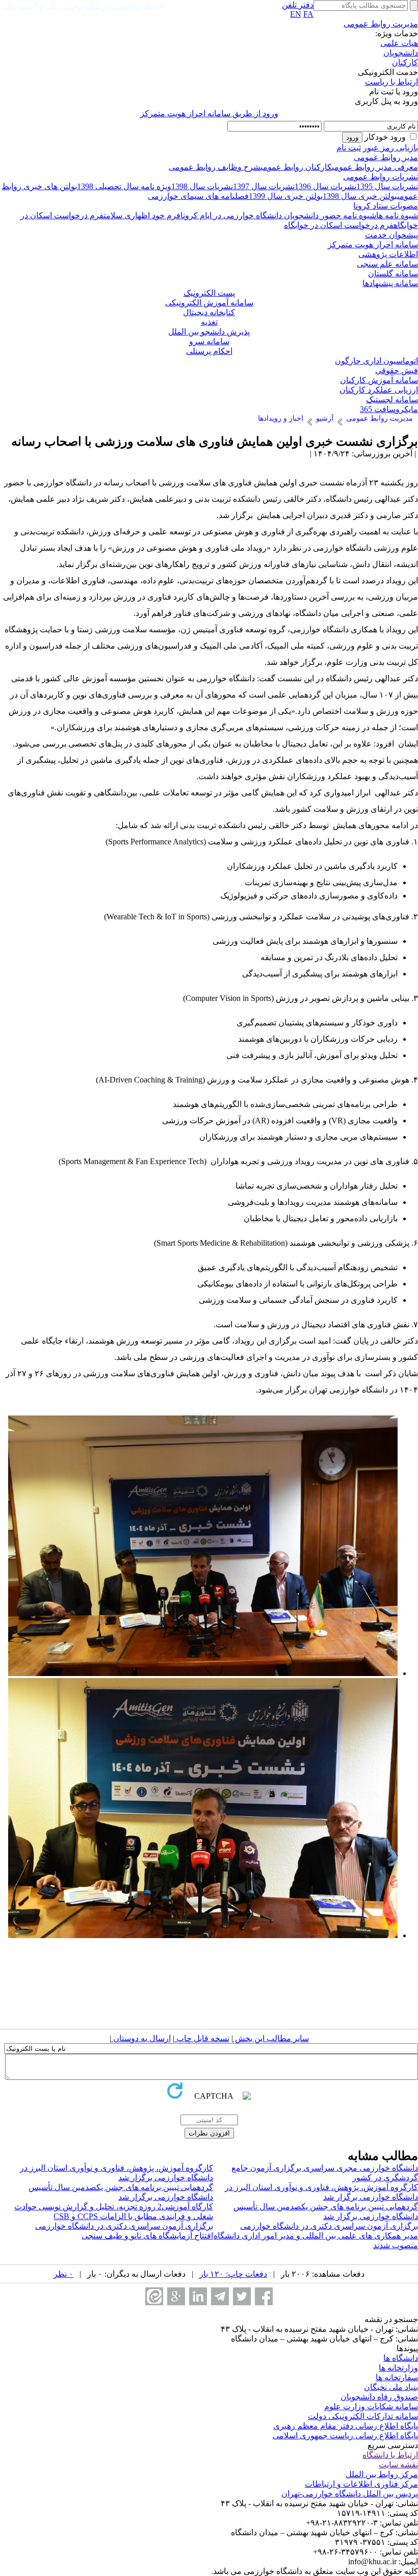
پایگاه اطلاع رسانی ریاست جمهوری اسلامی (345, 2436)
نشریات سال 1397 (264, 186)
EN (296, 14)
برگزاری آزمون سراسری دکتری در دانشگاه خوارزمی (329, 2226)
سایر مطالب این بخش (271, 2038)
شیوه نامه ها (397, 215)
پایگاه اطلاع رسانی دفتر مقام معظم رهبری (346, 2426)
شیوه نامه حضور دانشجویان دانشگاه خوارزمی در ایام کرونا (278, 215)
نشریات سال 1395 (387, 186)
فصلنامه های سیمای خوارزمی (198, 196)
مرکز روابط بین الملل (382, 2474)
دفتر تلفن (298, 5)
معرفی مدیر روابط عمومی (375, 167)
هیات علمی (399, 43)
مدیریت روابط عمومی (381, 24)
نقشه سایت (398, 2465)
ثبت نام (349, 148)
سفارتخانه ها (397, 2377)
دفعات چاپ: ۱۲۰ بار (233, 2274)
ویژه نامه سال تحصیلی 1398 (124, 186)
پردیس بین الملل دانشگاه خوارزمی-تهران (350, 2494)
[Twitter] (242, 2296)
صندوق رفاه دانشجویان (379, 2397)
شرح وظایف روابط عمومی (215, 167)
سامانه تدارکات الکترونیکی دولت (363, 2416)
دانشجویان (401, 53)
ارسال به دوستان (141, 2038)
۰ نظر (63, 2274)
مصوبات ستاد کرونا (386, 206)
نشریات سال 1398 (202, 186)
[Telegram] (220, 2296)
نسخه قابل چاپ (202, 2038)
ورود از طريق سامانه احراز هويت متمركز (209, 113)
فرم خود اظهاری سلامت (142, 215)
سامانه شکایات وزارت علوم (371, 2406)
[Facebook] (264, 2296)
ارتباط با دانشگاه (390, 2455)
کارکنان (405, 62)
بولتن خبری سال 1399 (286, 196)
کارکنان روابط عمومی (296, 167)
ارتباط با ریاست (391, 82)
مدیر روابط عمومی (386, 157)
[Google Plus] (176, 2296)
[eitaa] (154, 2296)
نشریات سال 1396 (325, 186)
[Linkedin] (198, 2296)
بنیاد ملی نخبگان (391, 2387)
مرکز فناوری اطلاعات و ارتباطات (361, 2484)
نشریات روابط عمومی (381, 177)
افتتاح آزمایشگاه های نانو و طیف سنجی (147, 2236)
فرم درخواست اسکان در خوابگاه (339, 225)
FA (308, 14)
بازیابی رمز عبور (390, 148)
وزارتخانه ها (398, 2368)
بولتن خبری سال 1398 (360, 196)
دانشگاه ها (401, 2358)
